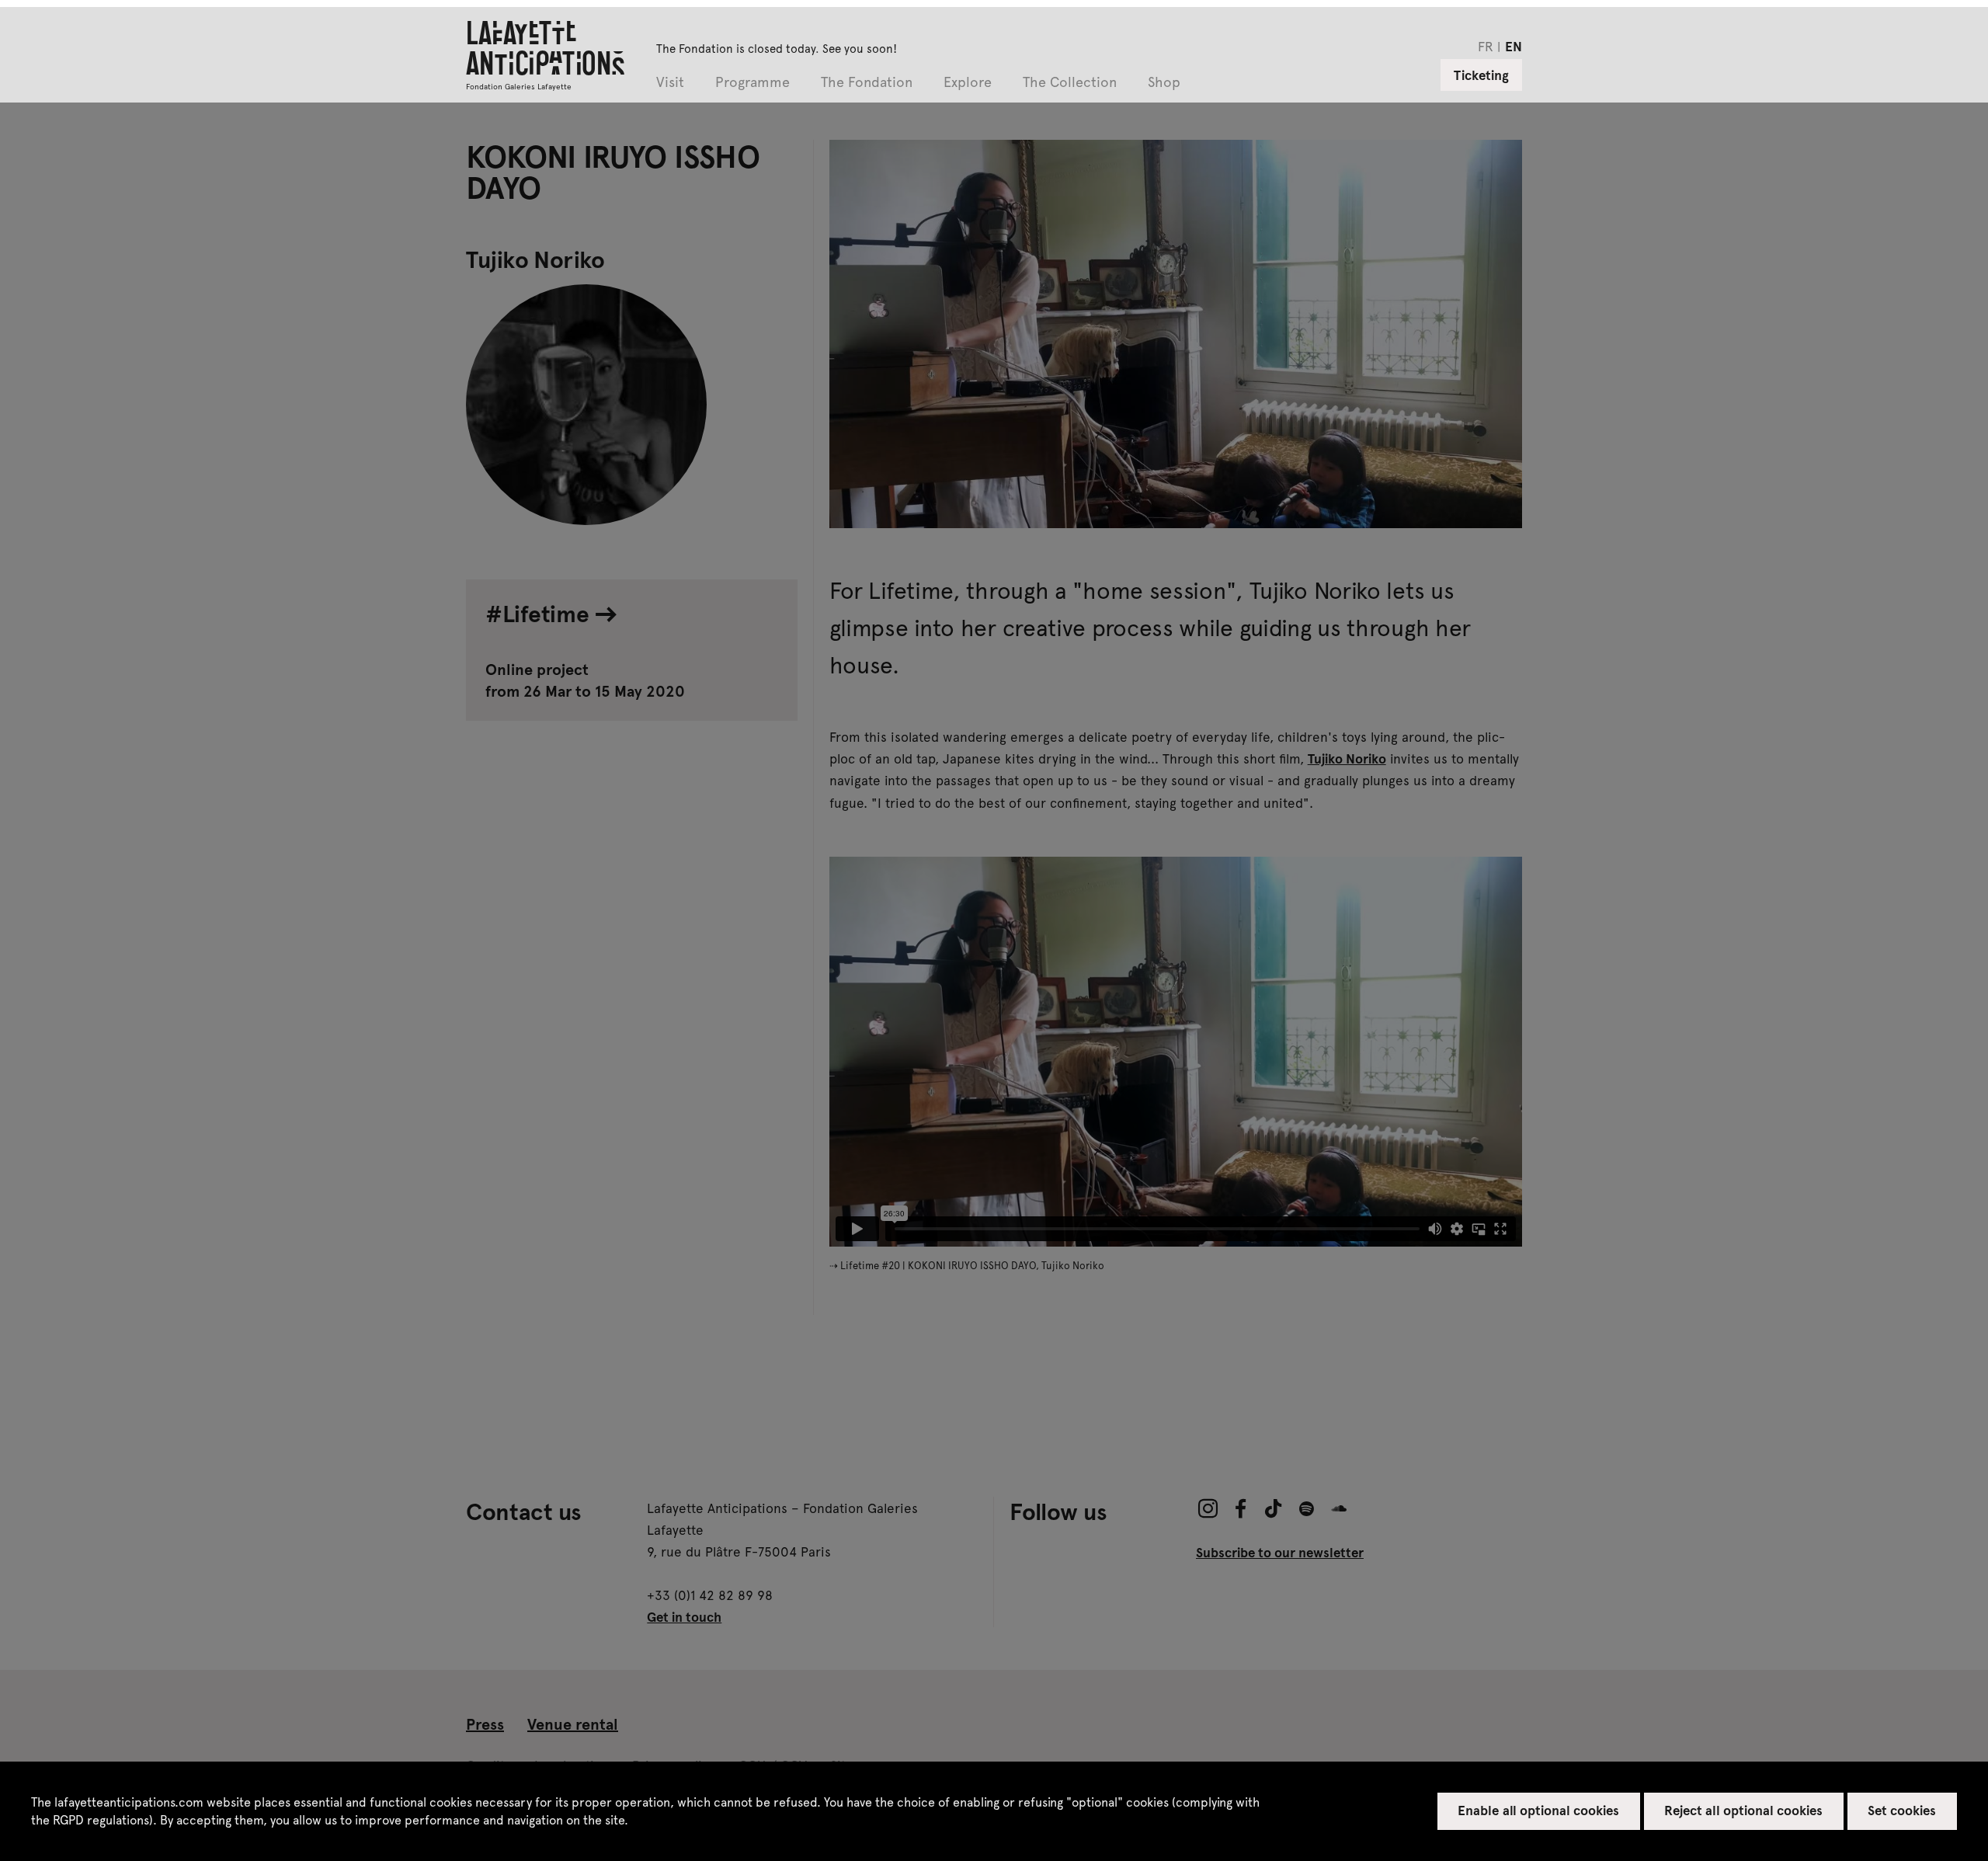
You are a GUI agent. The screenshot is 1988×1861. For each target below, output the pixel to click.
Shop (1164, 83)
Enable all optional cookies (1538, 1810)
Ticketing (1481, 75)
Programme (752, 83)
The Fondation (867, 83)
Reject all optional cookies (1743, 1810)
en (1514, 46)
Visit (670, 83)
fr (1486, 46)
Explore (968, 83)
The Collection (1070, 83)
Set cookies (1902, 1810)
